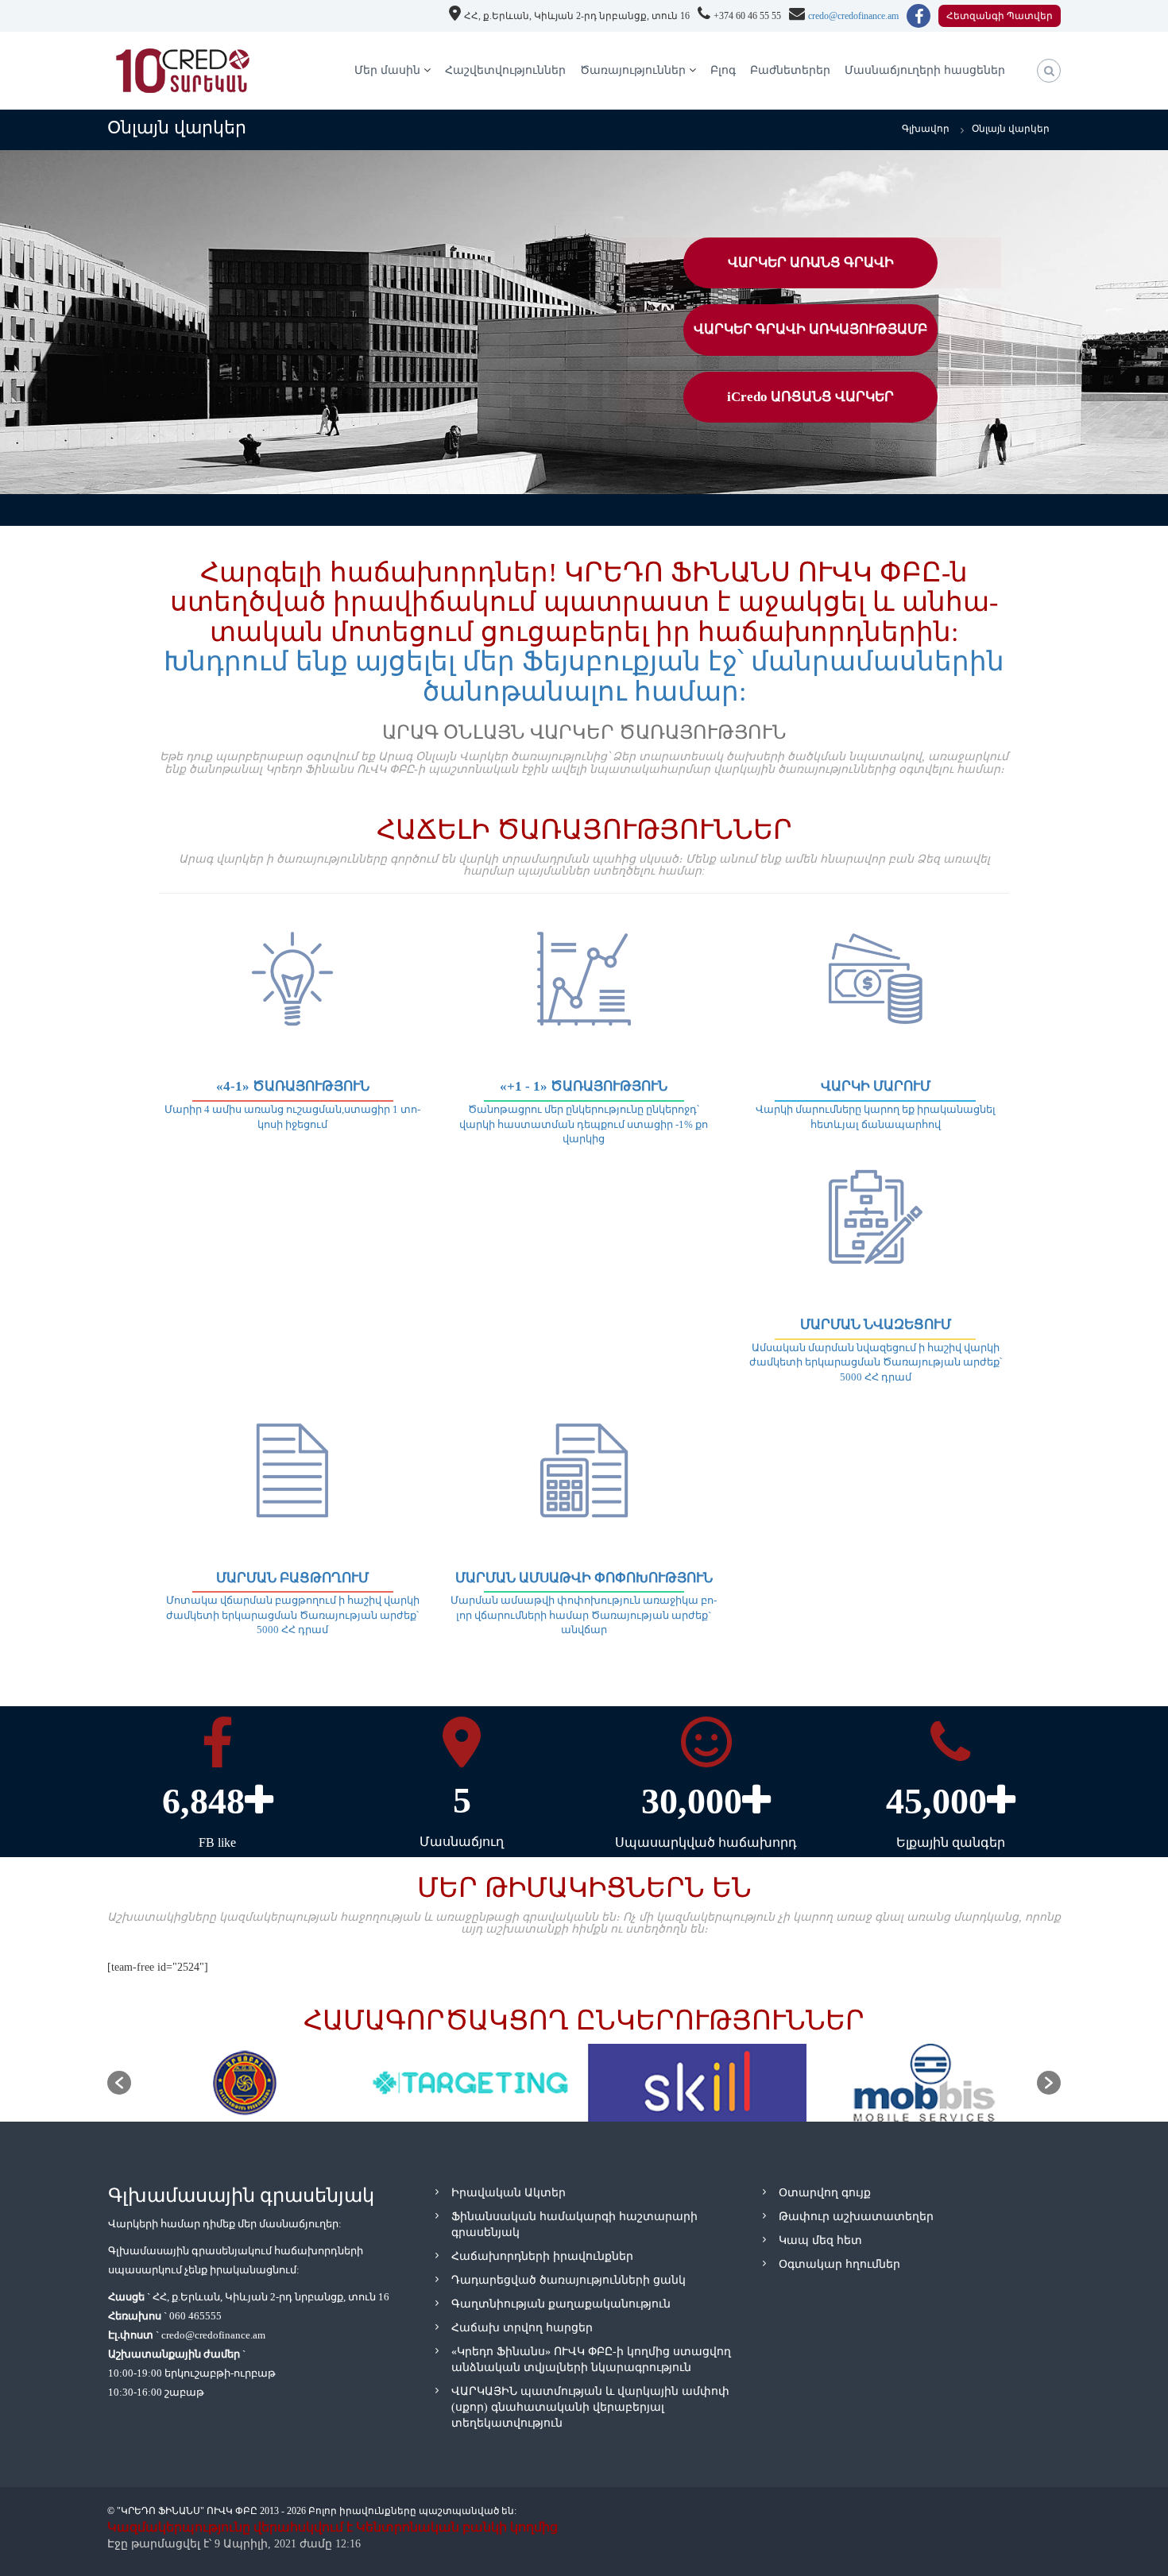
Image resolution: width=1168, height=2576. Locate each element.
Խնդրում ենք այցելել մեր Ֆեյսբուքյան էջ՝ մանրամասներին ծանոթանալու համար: (584, 676)
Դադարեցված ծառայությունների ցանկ (569, 2280)
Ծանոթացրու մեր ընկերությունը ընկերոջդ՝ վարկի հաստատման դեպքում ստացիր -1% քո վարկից (584, 1124)
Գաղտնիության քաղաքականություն (561, 2304)
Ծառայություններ (633, 70)
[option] (244, 2083)
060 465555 (195, 2316)
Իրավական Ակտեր (509, 2193)
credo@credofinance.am (853, 16)
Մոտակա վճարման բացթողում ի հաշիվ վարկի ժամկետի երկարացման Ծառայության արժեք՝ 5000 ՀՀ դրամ (293, 1615)
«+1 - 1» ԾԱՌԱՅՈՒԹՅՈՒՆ (584, 1086)
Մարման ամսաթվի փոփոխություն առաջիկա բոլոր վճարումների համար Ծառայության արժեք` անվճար (584, 1615)
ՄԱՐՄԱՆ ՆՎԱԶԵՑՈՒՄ (876, 1325)
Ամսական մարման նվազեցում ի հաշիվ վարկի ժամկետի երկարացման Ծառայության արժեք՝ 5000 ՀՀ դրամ (876, 1362)
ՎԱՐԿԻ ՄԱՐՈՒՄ (876, 1086)
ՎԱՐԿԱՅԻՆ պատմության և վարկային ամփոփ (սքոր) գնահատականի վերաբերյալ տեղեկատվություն (590, 2407)
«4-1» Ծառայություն (293, 1086)
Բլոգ (723, 70)
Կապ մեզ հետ (820, 2240)
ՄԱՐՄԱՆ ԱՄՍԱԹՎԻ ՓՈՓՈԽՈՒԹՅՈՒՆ (584, 1578)
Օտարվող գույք (825, 2193)
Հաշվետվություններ (505, 70)
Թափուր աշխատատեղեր (856, 2217)
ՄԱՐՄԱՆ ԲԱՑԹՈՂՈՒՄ (292, 1578)
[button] (119, 2083)
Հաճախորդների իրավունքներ (542, 2256)
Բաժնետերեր (790, 70)
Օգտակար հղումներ (839, 2264)
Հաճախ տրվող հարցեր (522, 2328)
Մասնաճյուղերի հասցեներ (925, 70)
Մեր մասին (387, 70)
